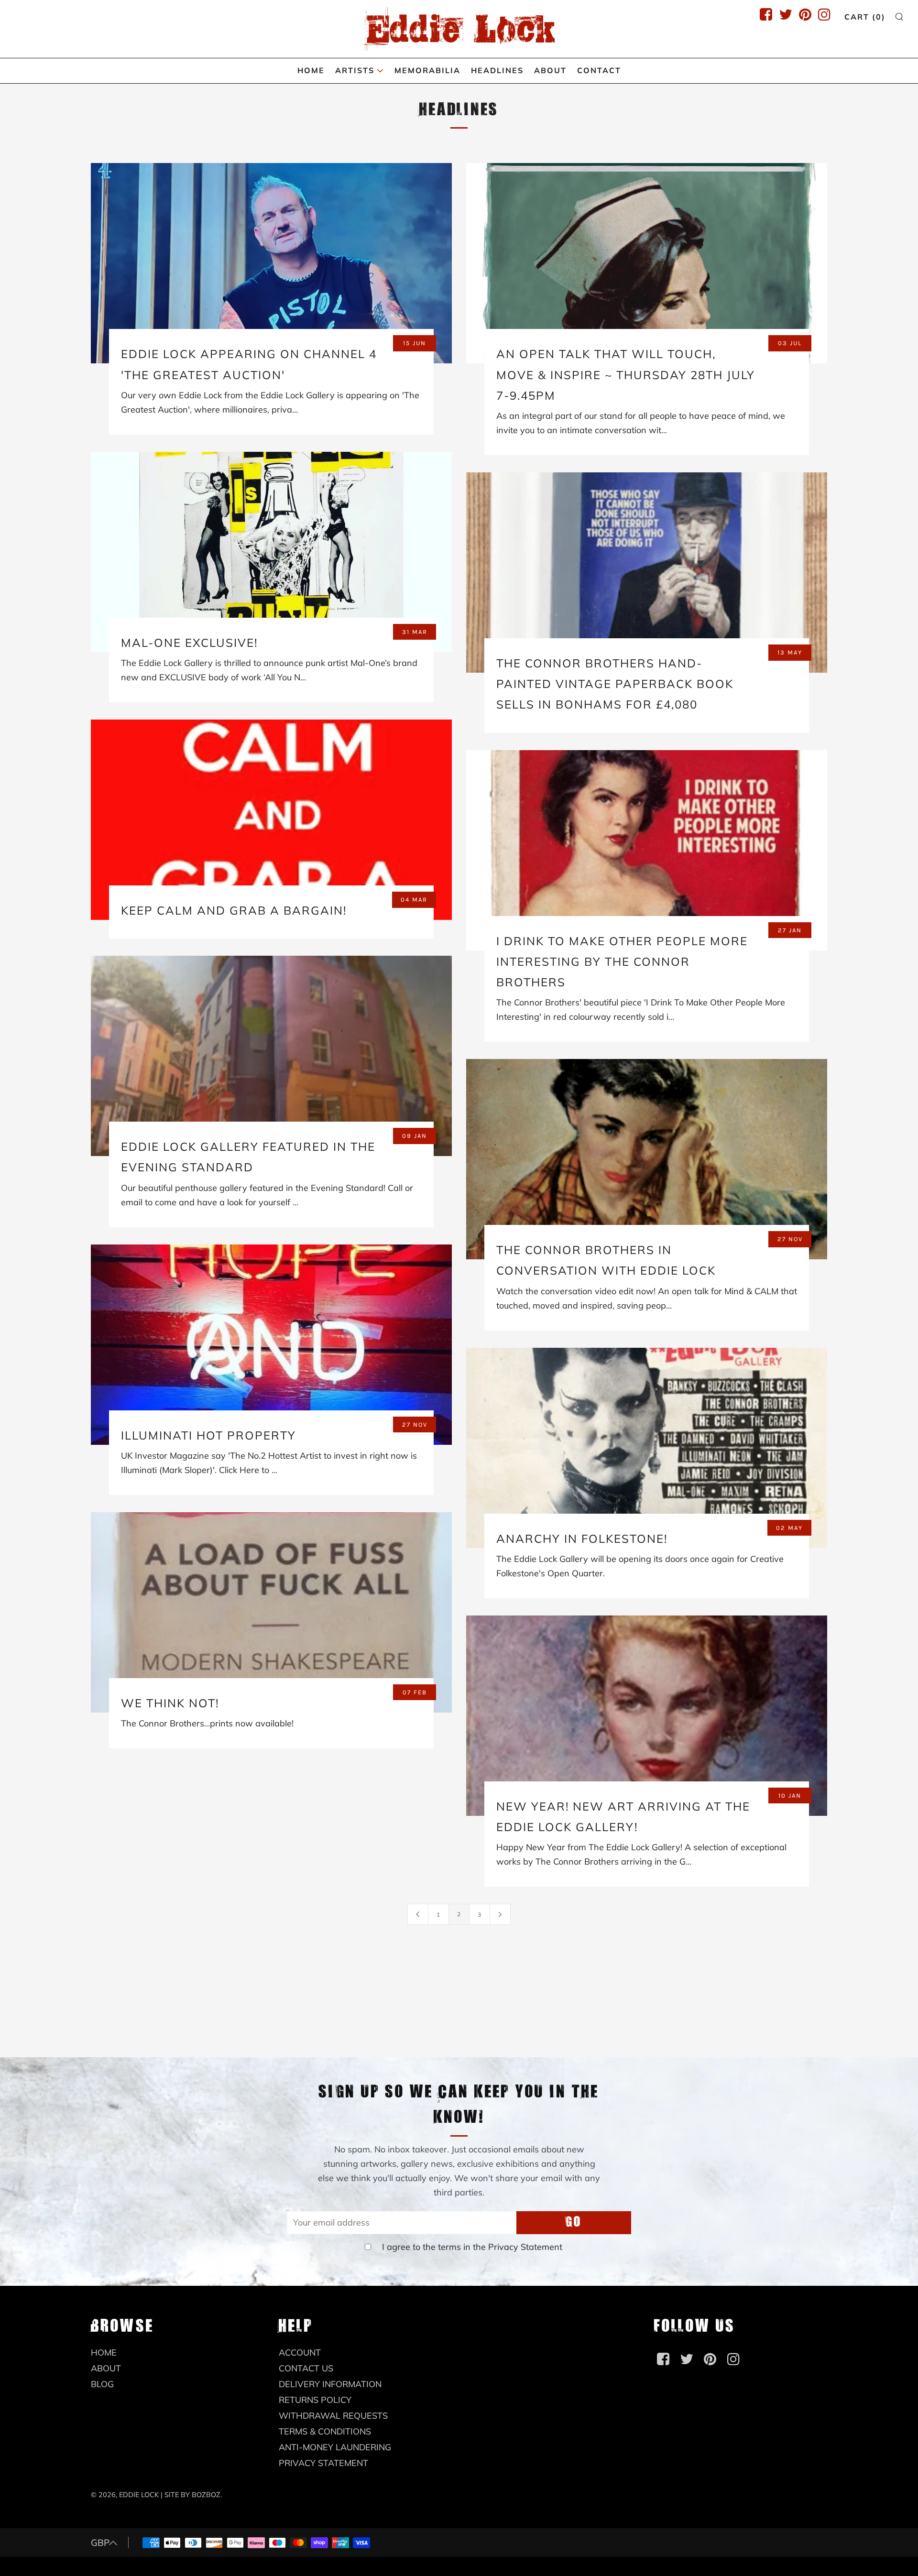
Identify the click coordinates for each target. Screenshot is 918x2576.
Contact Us (306, 2368)
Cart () (865, 17)
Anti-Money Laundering (335, 2447)
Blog (102, 2384)
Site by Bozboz (192, 2495)
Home (311, 70)
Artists (355, 70)
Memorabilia (427, 70)
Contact (599, 70)
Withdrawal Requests (333, 2416)
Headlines (497, 70)
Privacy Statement (525, 2247)
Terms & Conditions (325, 2431)
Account (300, 2352)
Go (574, 2222)
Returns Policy (315, 2400)
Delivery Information (330, 2384)
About (550, 70)
